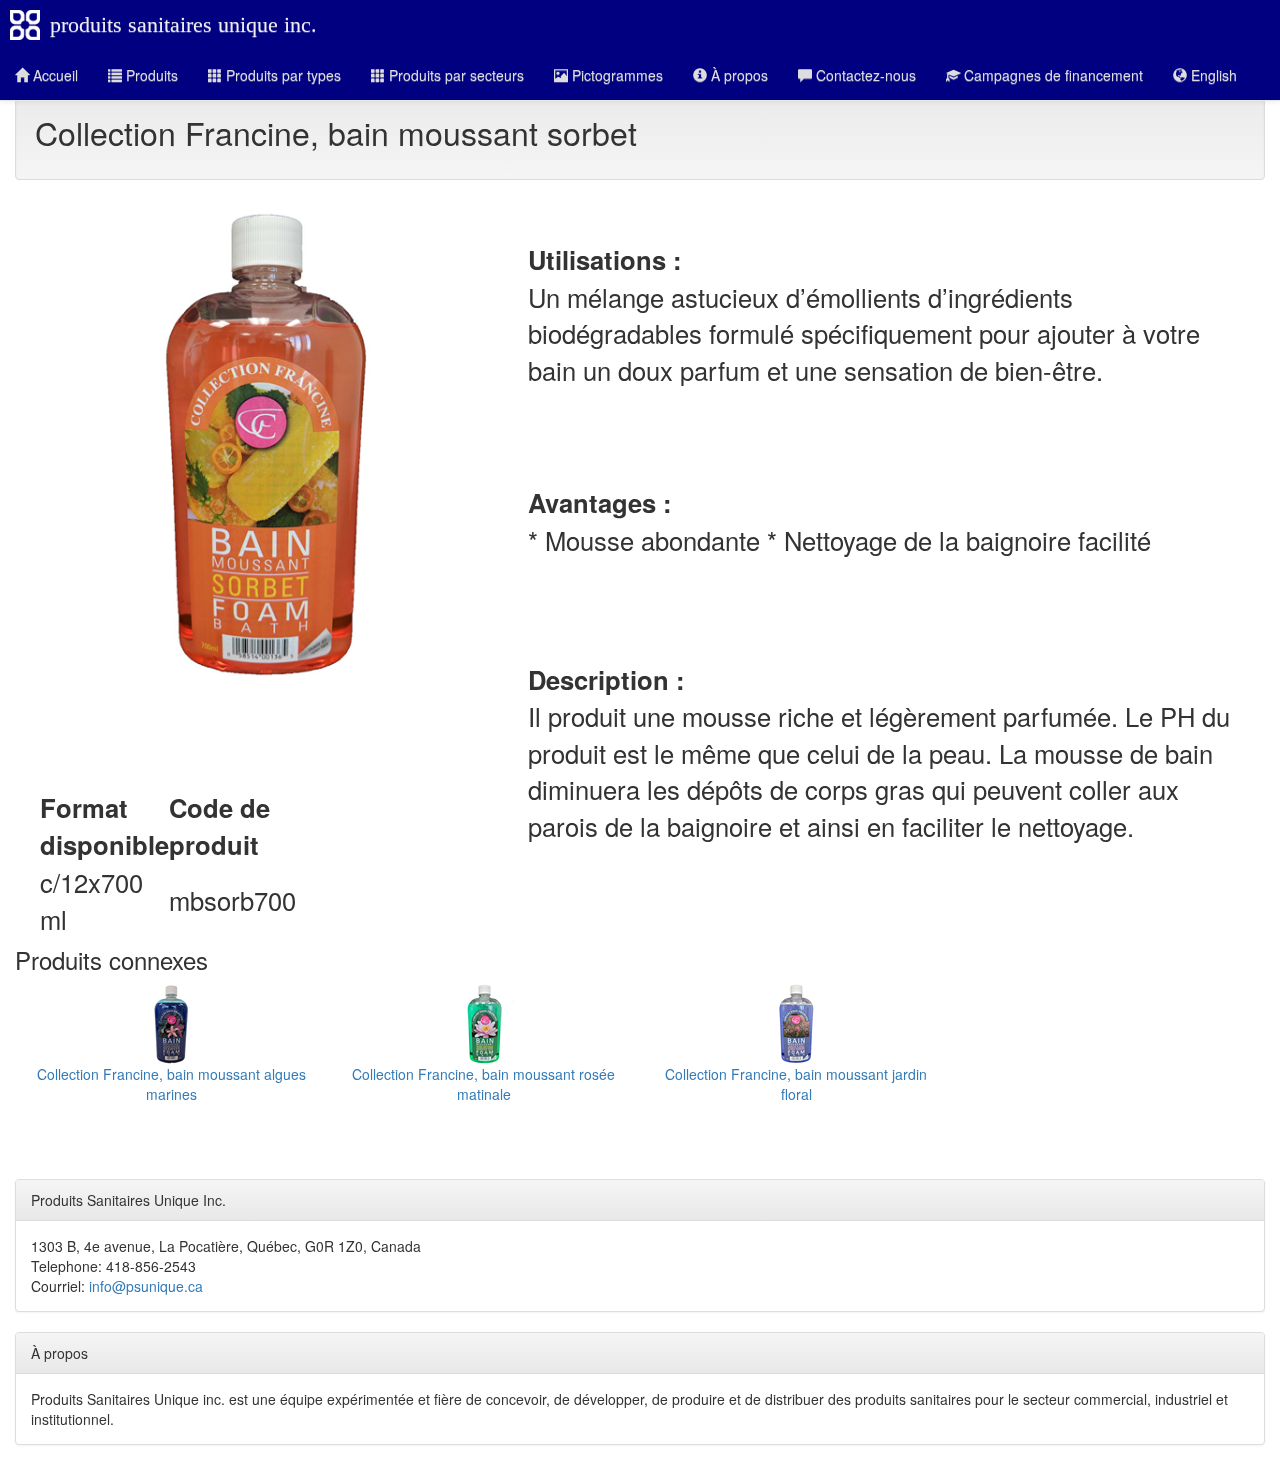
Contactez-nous (864, 75)
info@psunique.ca (146, 1286)
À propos (737, 75)
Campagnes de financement (1051, 75)
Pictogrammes (615, 75)
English (1212, 75)
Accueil (53, 75)
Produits (150, 75)
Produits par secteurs (454, 75)
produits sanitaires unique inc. (183, 24)
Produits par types (281, 75)
